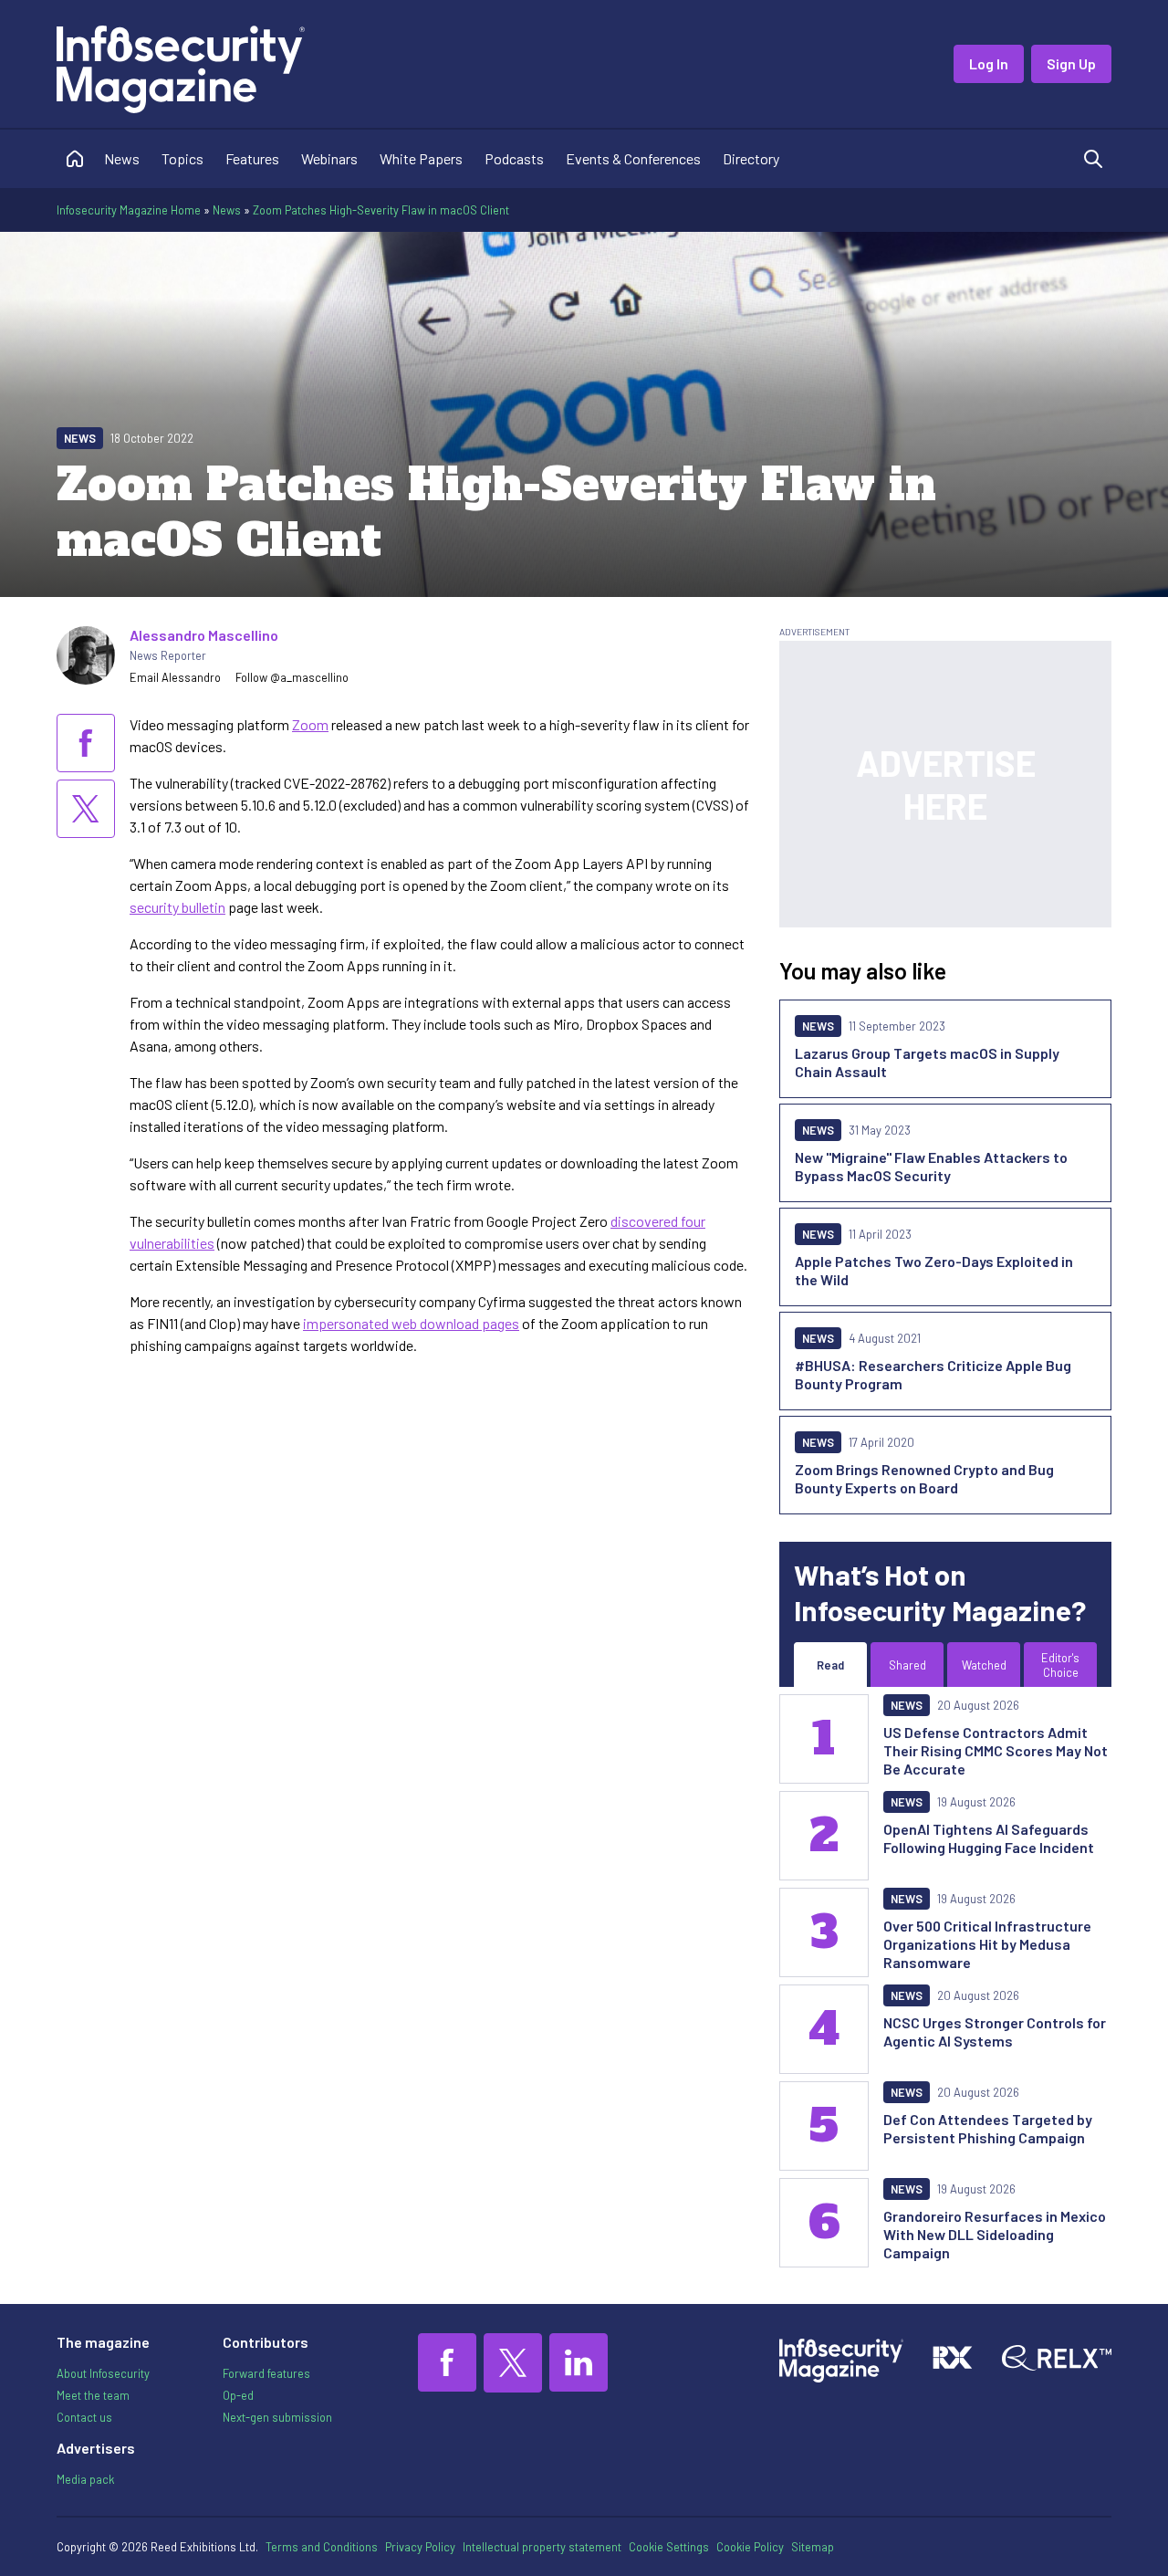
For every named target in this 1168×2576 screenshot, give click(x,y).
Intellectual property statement (542, 2547)
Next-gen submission (277, 2417)
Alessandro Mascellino (204, 635)
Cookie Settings (669, 2547)
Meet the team (93, 2395)
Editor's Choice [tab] (1060, 1665)
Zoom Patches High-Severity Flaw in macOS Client (381, 210)
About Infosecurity (103, 2373)
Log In (989, 63)
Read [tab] (830, 1665)
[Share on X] (86, 809)
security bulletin (177, 907)
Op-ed (238, 2395)
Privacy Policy (420, 2547)
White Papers (421, 158)
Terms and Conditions (322, 2547)
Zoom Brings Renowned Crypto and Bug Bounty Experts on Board (924, 1478)
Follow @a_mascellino (292, 677)
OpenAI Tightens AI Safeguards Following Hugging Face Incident (989, 1838)
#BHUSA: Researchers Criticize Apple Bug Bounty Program (933, 1374)
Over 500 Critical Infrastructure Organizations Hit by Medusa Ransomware (987, 1944)
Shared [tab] (907, 1665)
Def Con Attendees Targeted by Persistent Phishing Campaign (988, 2128)
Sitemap (813, 2547)
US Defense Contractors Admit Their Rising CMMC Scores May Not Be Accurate (996, 1750)
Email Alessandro (175, 677)
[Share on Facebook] (86, 743)
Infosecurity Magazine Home (129, 210)
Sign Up (1071, 63)
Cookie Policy (750, 2547)
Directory (751, 158)
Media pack (85, 2479)
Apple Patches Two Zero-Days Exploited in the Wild (934, 1270)
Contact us (84, 2417)
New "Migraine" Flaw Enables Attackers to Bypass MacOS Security (931, 1166)
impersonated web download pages (411, 1323)
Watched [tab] (984, 1665)
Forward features (266, 2373)
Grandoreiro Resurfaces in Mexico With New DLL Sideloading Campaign (995, 2234)
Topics (182, 158)
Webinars (329, 158)
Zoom (310, 724)
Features (252, 158)
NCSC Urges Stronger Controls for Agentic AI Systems (995, 2031)
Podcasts (514, 158)
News (122, 158)
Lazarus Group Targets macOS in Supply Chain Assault (927, 1062)
